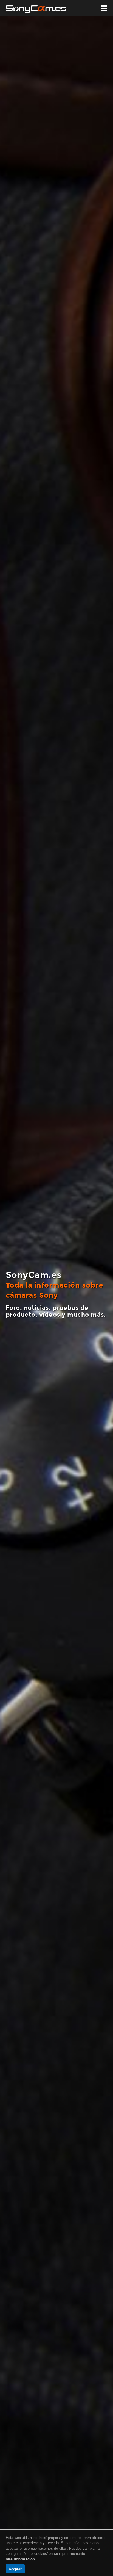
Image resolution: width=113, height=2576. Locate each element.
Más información (20, 2559)
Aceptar (15, 2569)
